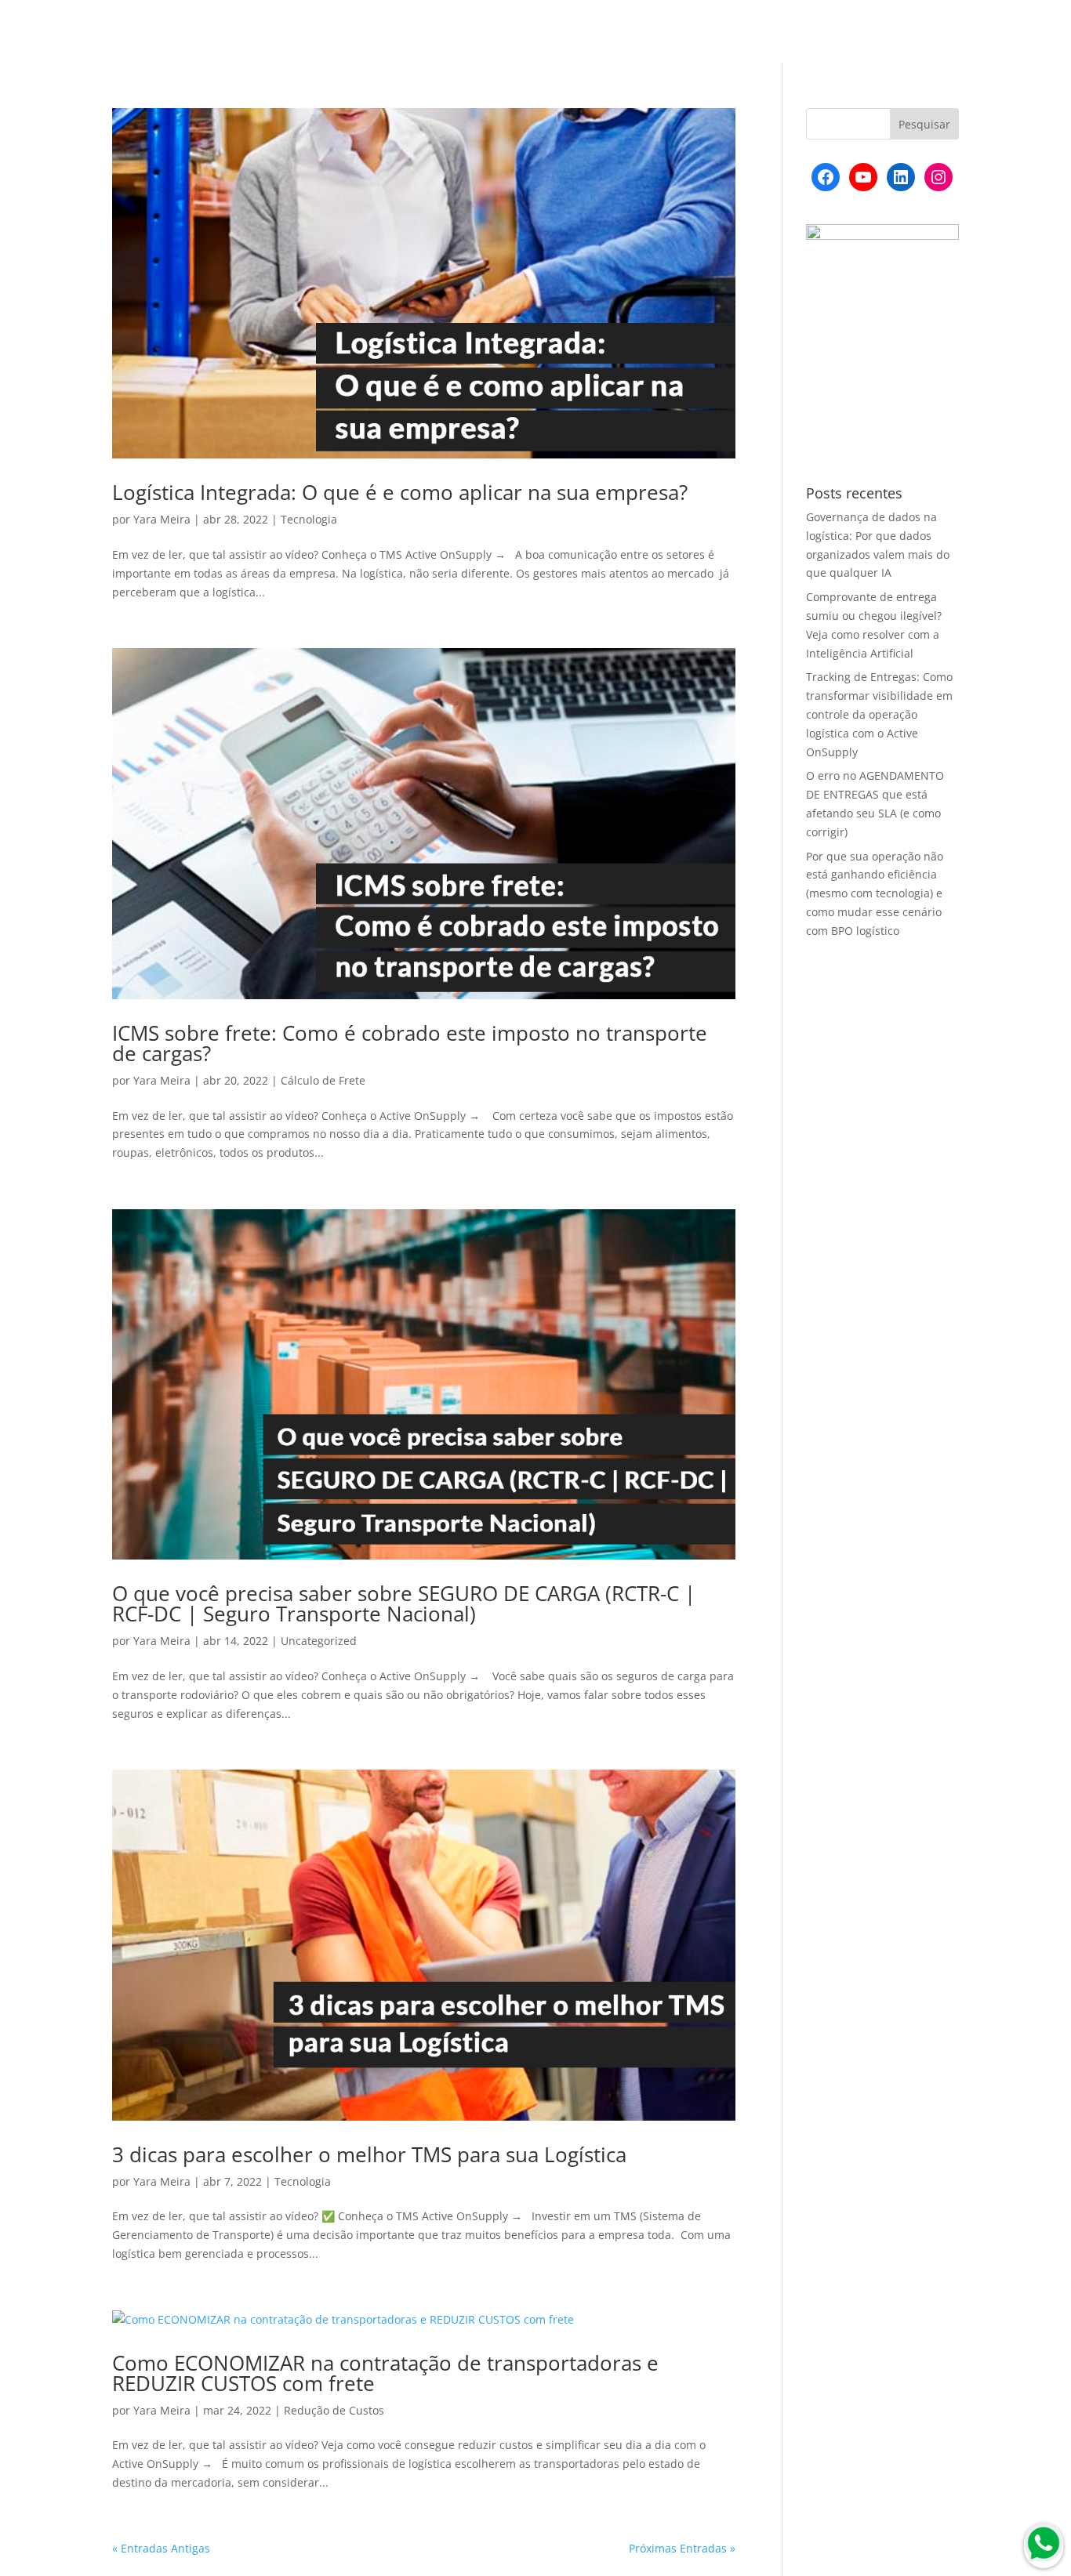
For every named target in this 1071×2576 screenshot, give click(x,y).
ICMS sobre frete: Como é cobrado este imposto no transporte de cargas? (410, 1043)
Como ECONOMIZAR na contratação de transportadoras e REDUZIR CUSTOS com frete (385, 2373)
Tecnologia (309, 519)
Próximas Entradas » (682, 2548)
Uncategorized (319, 1641)
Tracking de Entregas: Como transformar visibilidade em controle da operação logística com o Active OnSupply (879, 714)
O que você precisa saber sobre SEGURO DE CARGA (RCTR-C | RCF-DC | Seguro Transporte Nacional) (404, 1603)
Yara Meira (162, 519)
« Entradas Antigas (161, 2548)
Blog (644, 32)
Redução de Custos (334, 2410)
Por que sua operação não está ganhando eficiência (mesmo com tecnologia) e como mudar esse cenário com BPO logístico (875, 893)
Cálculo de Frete (323, 1080)
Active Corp (864, 32)
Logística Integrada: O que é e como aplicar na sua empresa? (400, 492)
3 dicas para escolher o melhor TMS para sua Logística (369, 2154)
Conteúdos (705, 32)
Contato (937, 32)
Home (595, 32)
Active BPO (784, 32)
